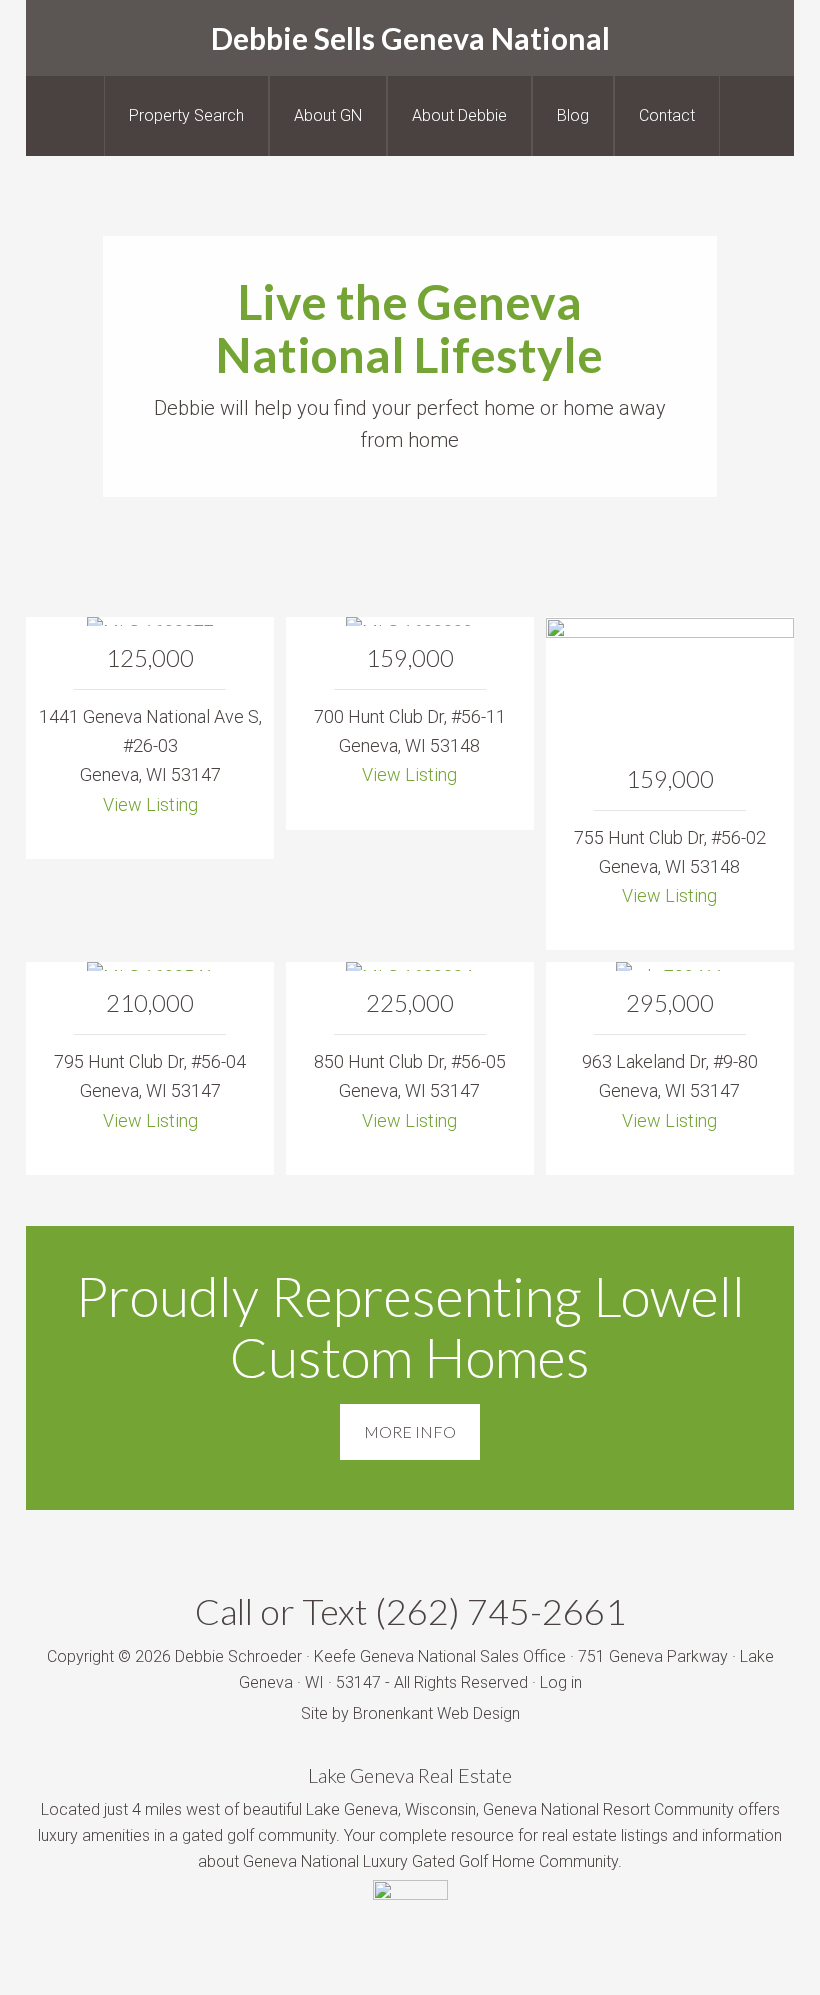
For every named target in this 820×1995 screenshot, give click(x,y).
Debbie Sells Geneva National (410, 38)
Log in (561, 1682)
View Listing (150, 804)
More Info (410, 1431)
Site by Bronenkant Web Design (410, 1713)
